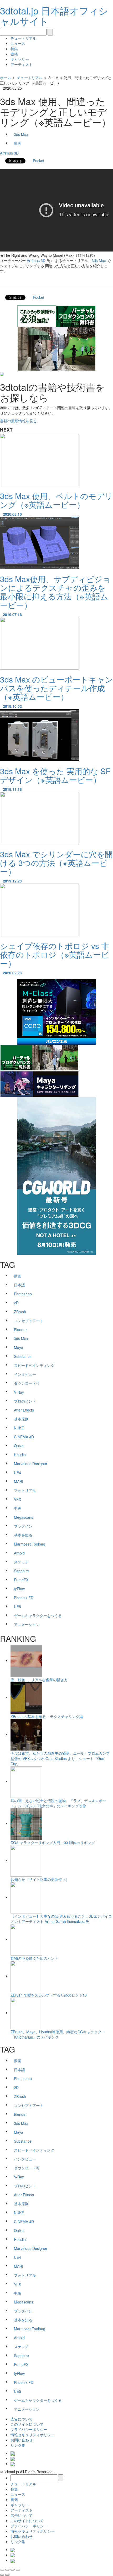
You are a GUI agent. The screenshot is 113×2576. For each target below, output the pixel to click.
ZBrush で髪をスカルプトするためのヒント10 (49, 1995)
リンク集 (18, 2445)
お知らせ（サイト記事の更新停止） (40, 1879)
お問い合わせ (22, 2440)
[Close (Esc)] (2, 2570)
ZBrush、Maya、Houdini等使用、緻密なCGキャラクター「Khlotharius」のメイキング (58, 2034)
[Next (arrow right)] (7, 2575)
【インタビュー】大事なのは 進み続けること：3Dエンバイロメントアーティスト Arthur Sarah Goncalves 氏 (61, 1919)
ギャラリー (20, 59)
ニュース (18, 43)
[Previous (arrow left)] (2, 2575)
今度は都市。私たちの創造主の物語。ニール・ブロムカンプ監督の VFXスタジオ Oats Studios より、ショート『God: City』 (60, 1758)
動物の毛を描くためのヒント (34, 1958)
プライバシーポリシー (29, 2429)
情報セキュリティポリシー (33, 2435)
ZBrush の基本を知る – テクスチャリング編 (47, 1716)
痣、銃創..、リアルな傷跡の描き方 (39, 1680)
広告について (22, 2419)
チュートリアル (23, 38)
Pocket (38, 161)
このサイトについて (27, 2424)
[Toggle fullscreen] (13, 2570)
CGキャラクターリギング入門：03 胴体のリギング (53, 1843)
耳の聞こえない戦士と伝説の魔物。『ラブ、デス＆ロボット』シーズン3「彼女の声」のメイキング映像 (58, 1803)
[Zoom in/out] (18, 2570)
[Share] (7, 2570)
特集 (14, 49)
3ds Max (99, 260)
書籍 (14, 54)
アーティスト (22, 64)
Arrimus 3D (9, 153)
